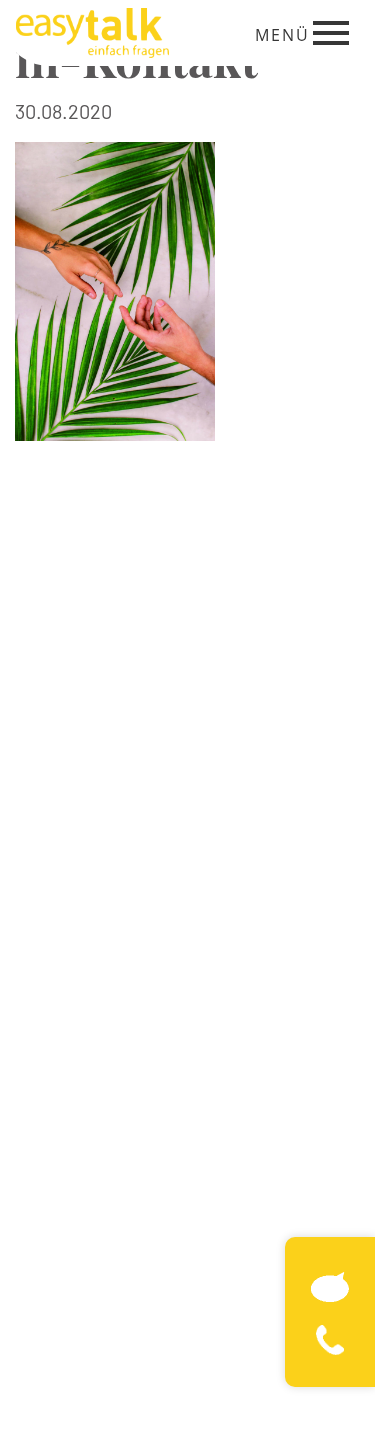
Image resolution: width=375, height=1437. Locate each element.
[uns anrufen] (330, 1337)
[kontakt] (330, 1284)
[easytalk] (92, 30)
